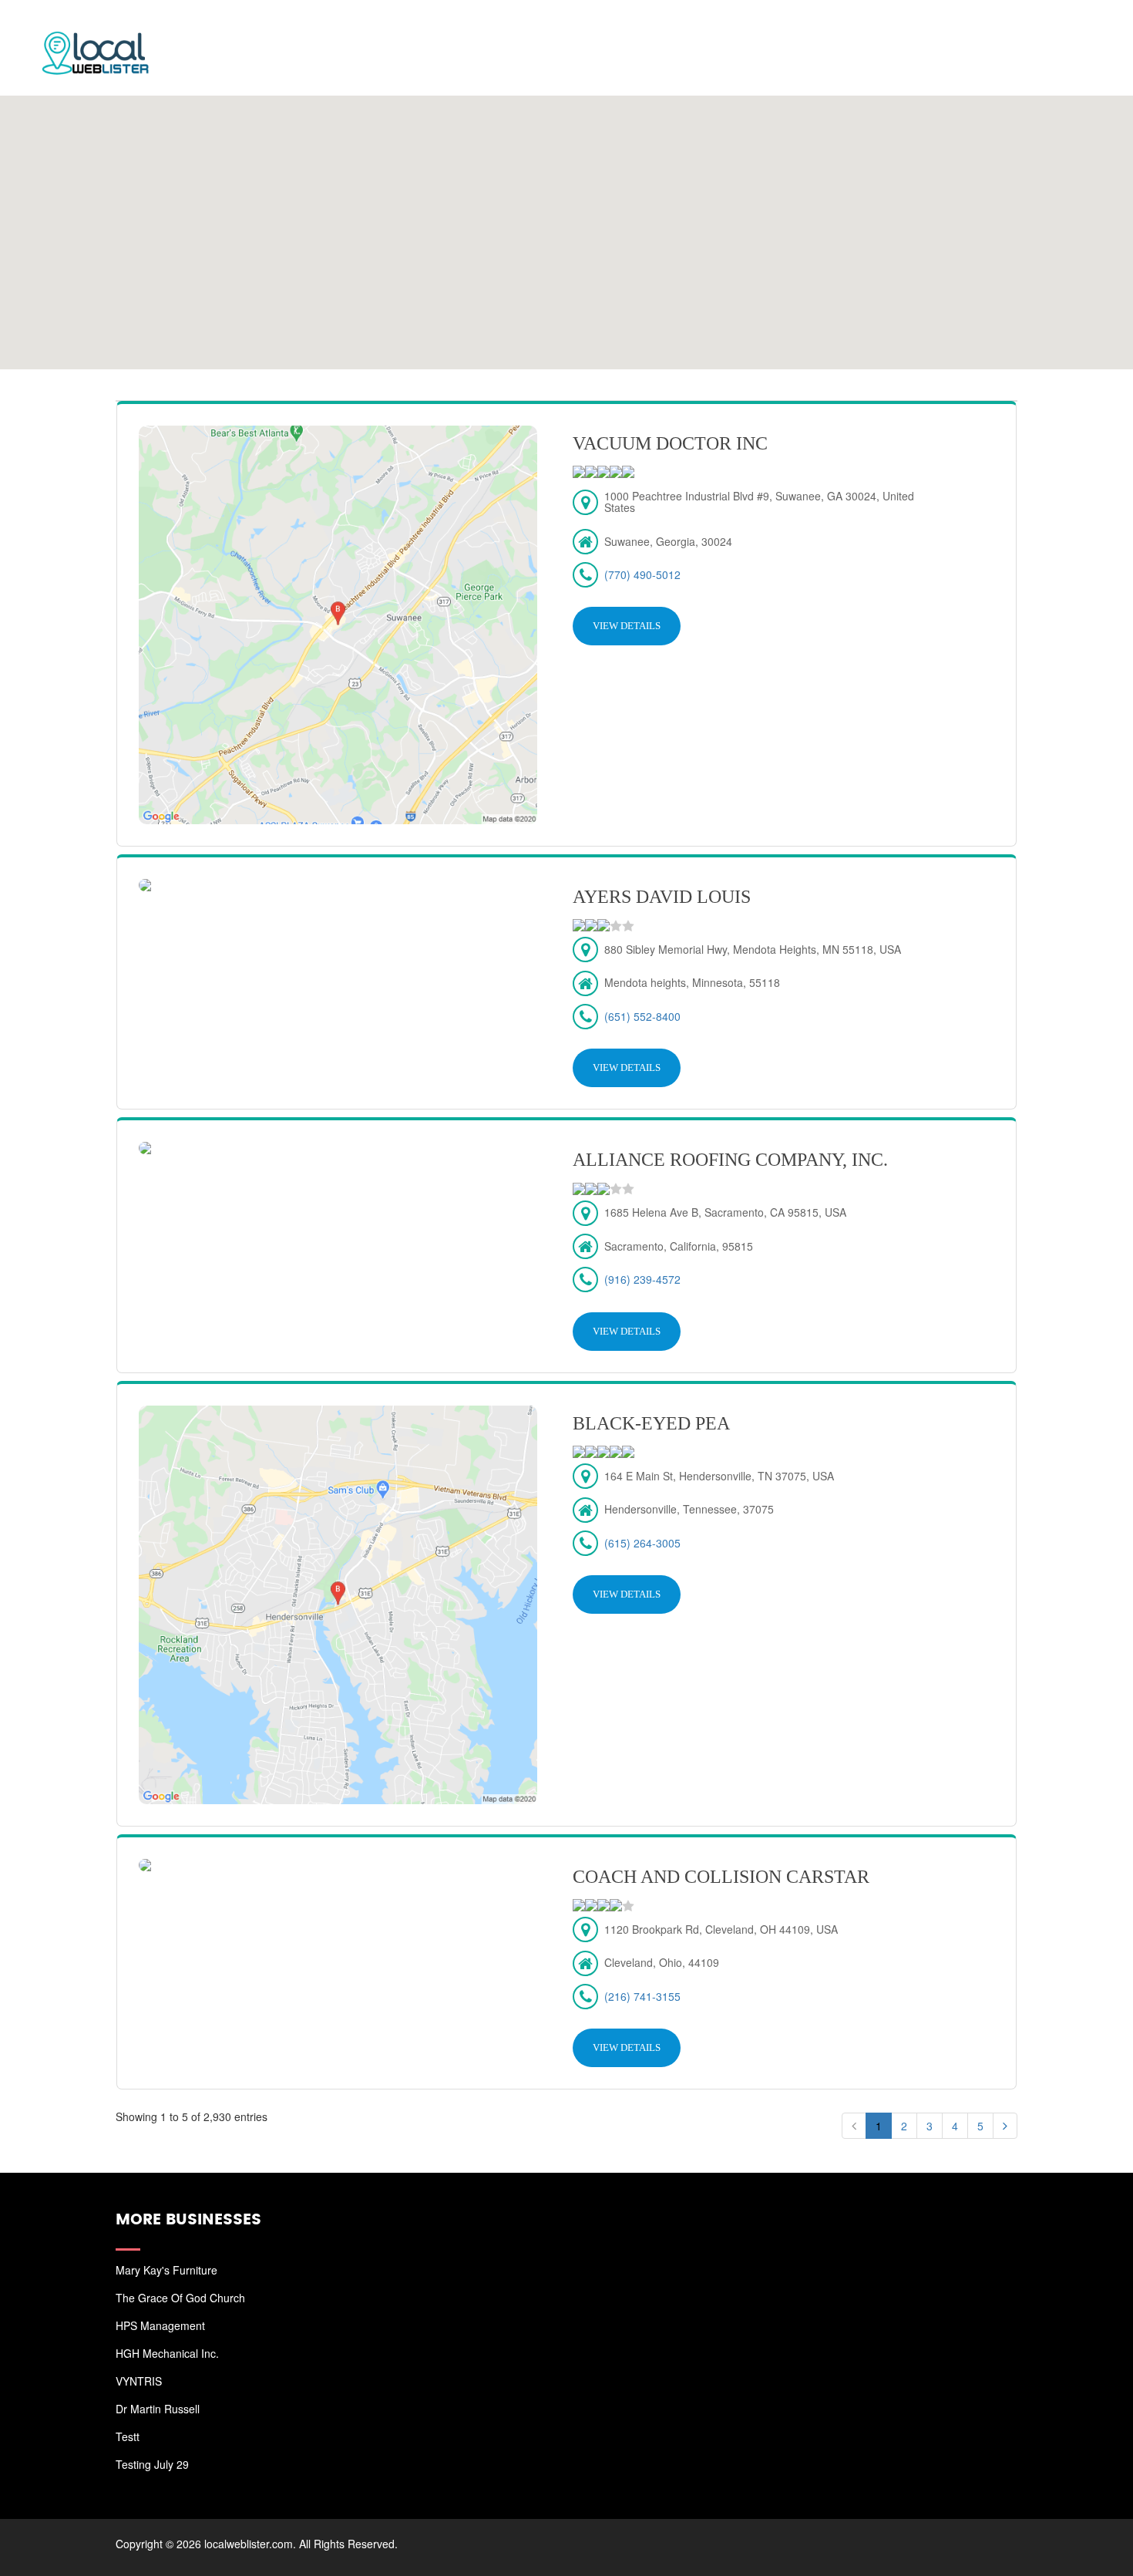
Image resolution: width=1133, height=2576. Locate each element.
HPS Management (160, 2325)
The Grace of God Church (180, 2298)
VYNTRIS (139, 2381)
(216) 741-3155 (642, 1996)
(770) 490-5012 (642, 574)
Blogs (985, 31)
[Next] (1005, 2126)
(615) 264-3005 (642, 1543)
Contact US (1064, 31)
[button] (566, 223)
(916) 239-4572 (642, 1279)
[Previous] (854, 2126)
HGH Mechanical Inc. (167, 2353)
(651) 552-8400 (642, 1016)
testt (128, 2436)
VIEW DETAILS (627, 626)
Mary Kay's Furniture (166, 2270)
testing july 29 (152, 2464)
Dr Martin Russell (158, 2409)
